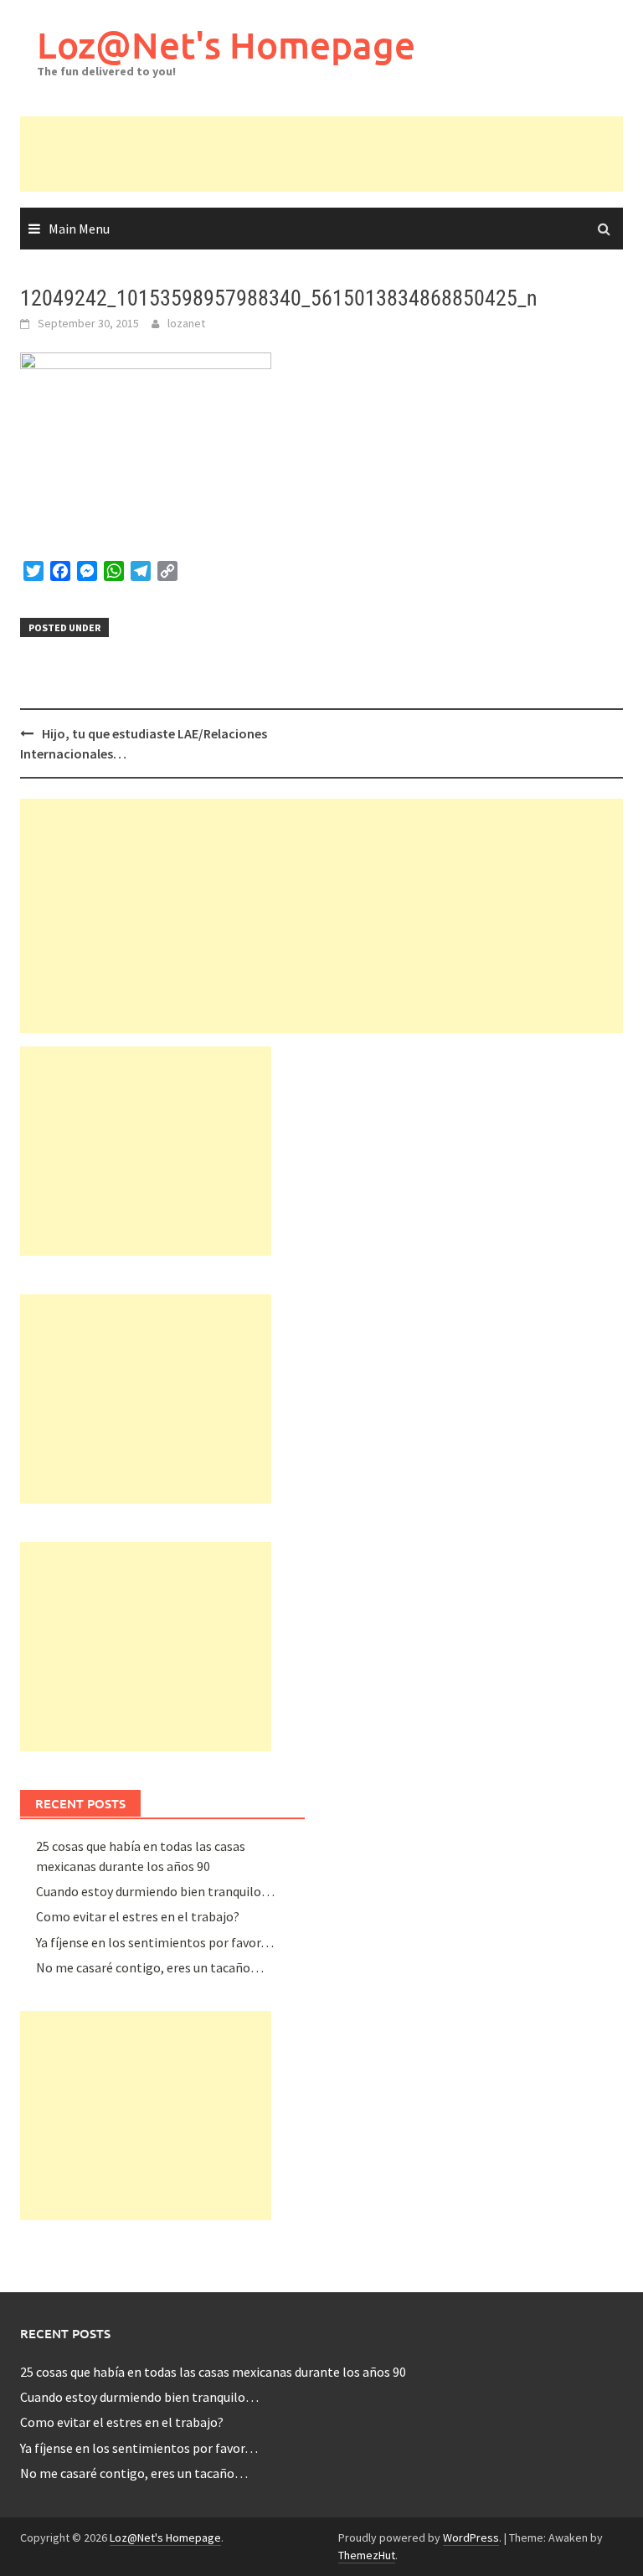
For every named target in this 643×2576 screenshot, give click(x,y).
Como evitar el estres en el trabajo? (138, 1916)
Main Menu (79, 229)
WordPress (471, 2537)
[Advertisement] (325, 154)
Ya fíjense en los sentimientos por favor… (155, 1942)
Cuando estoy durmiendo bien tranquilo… (155, 1891)
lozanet (186, 323)
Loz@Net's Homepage (226, 45)
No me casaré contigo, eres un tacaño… (150, 1967)
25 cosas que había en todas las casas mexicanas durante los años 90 (213, 2372)
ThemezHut (367, 2555)
